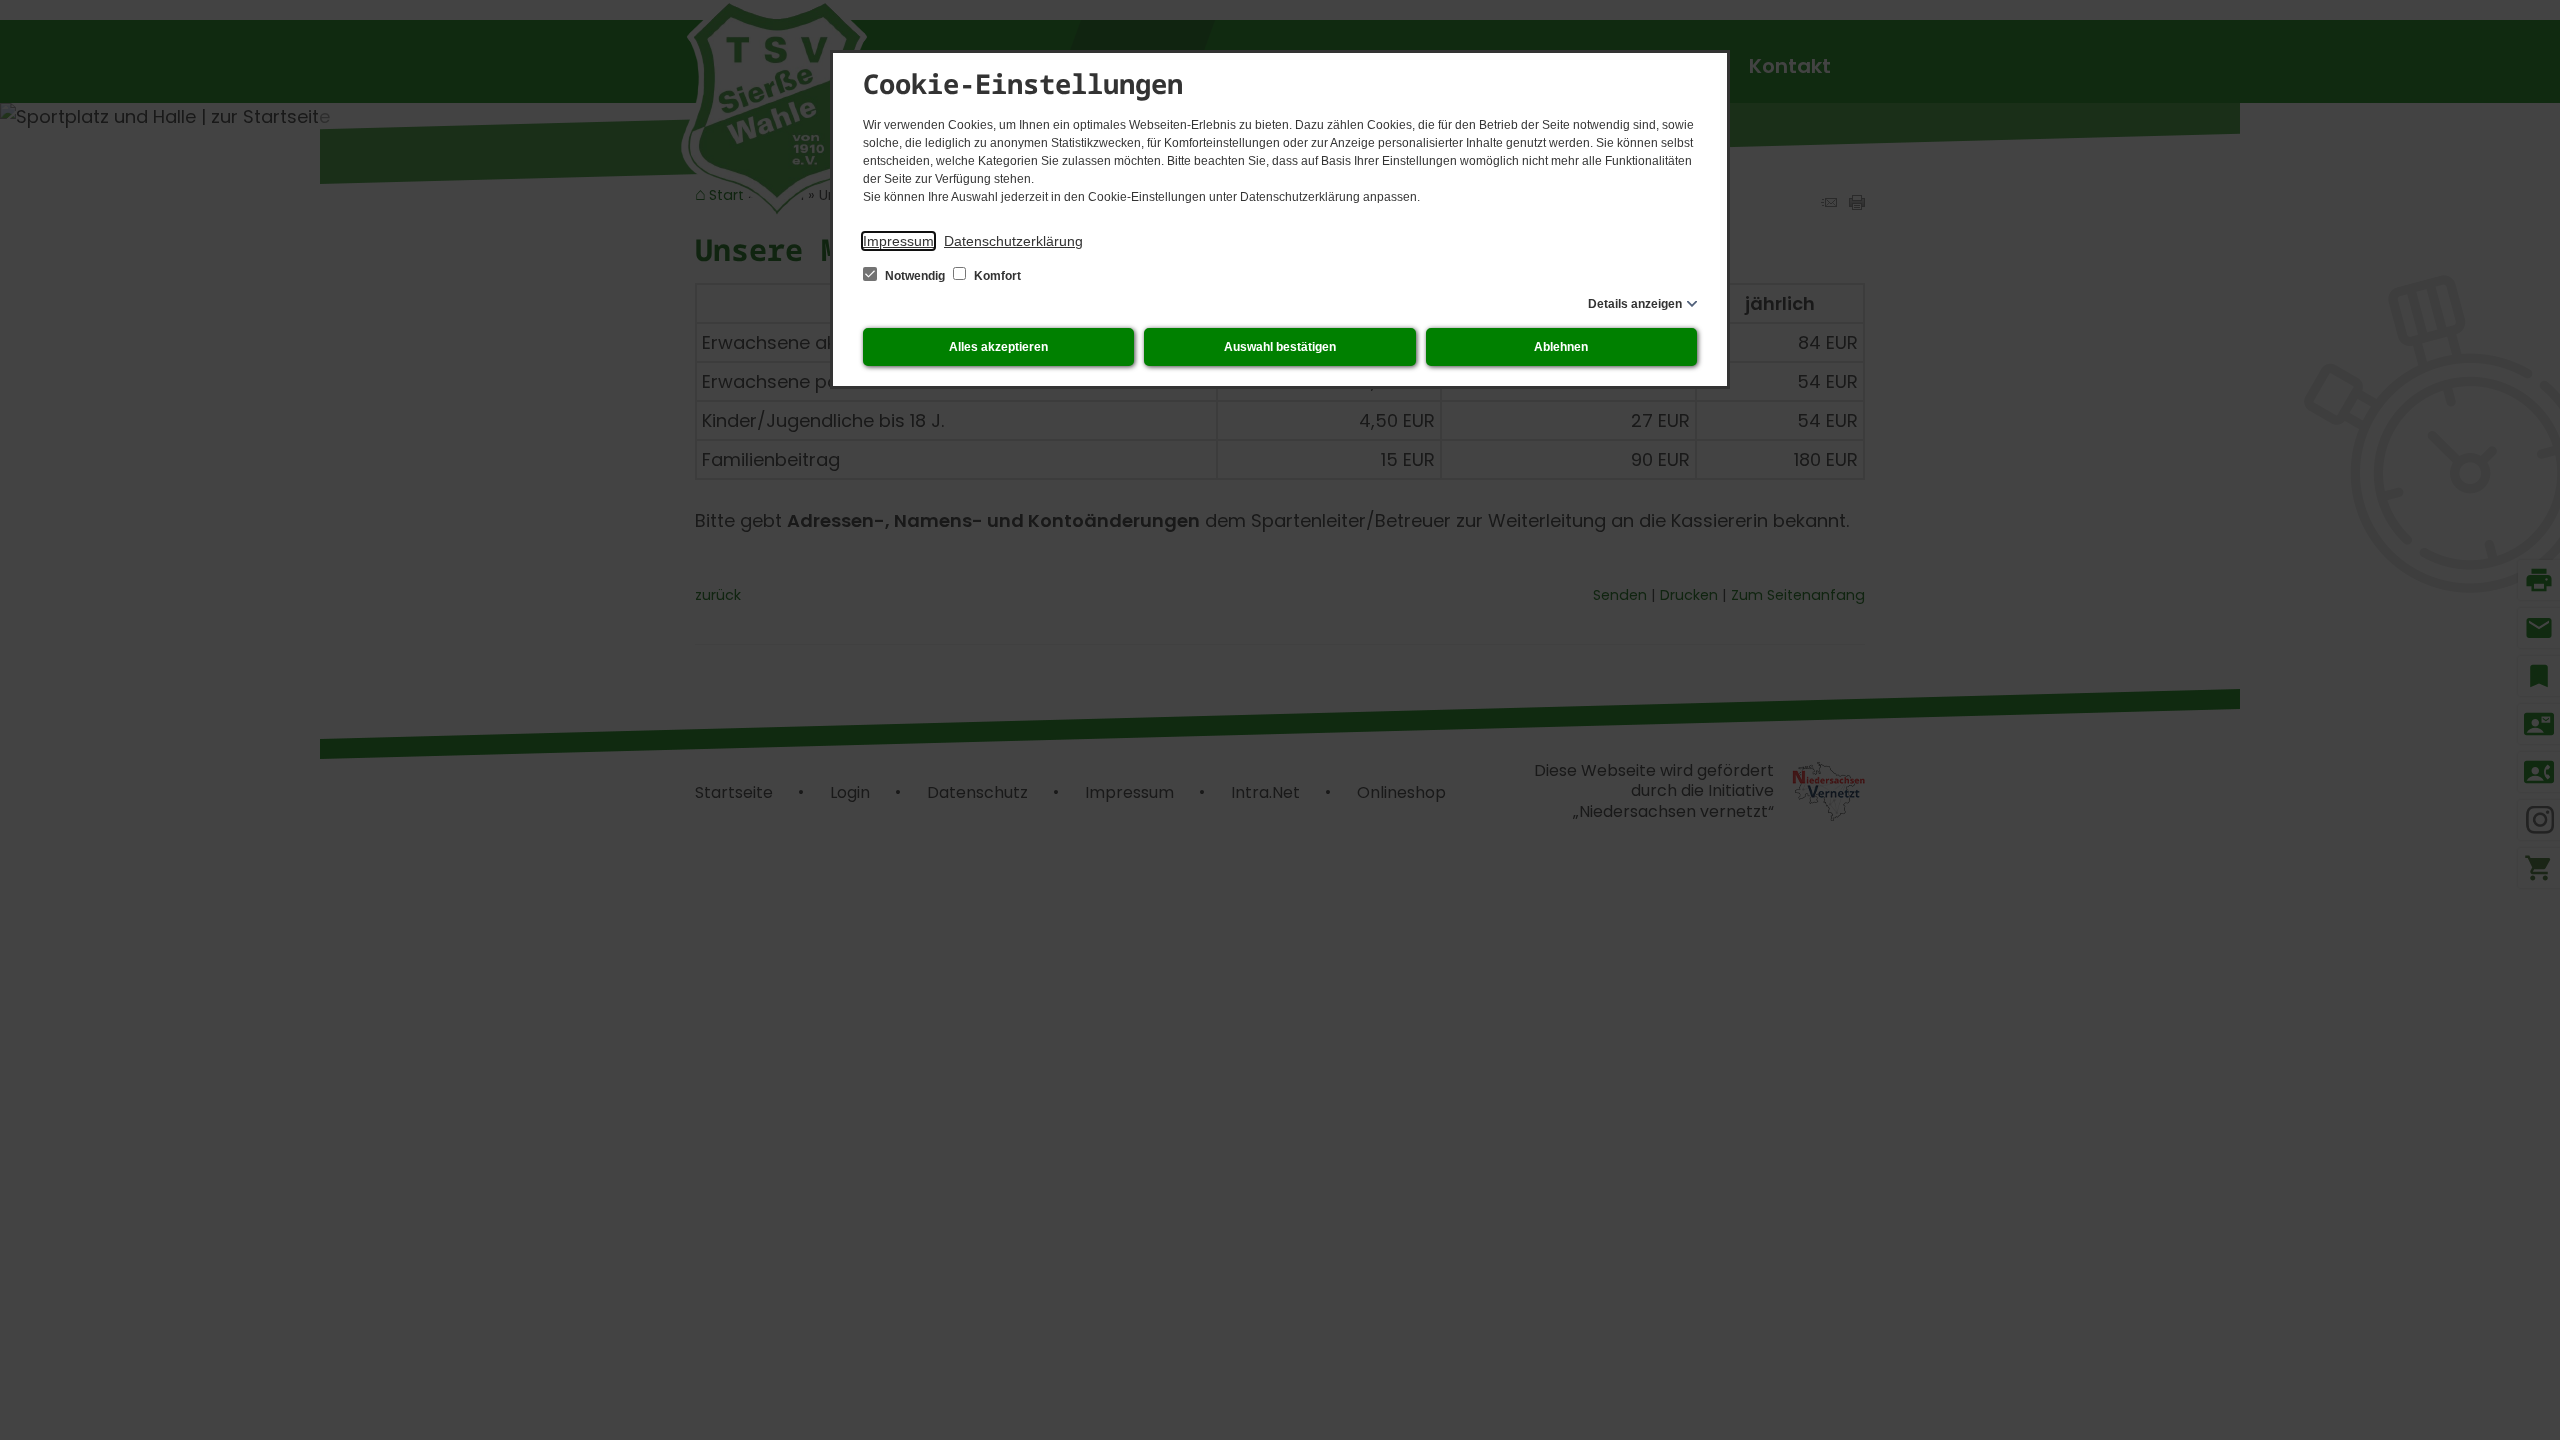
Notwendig (915, 276)
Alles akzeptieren (998, 347)
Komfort (996, 276)
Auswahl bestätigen (1280, 347)
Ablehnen (1561, 347)
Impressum (898, 241)
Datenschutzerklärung (1013, 241)
